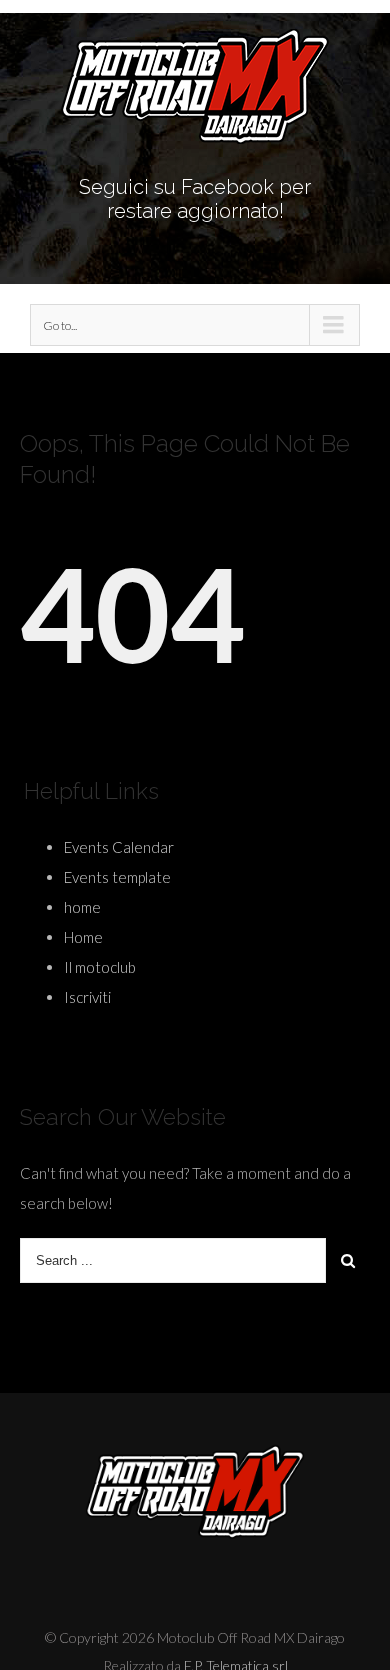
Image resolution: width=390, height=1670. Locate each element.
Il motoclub (100, 967)
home (82, 907)
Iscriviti (87, 997)
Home (83, 937)
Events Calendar (119, 847)
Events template (117, 877)
